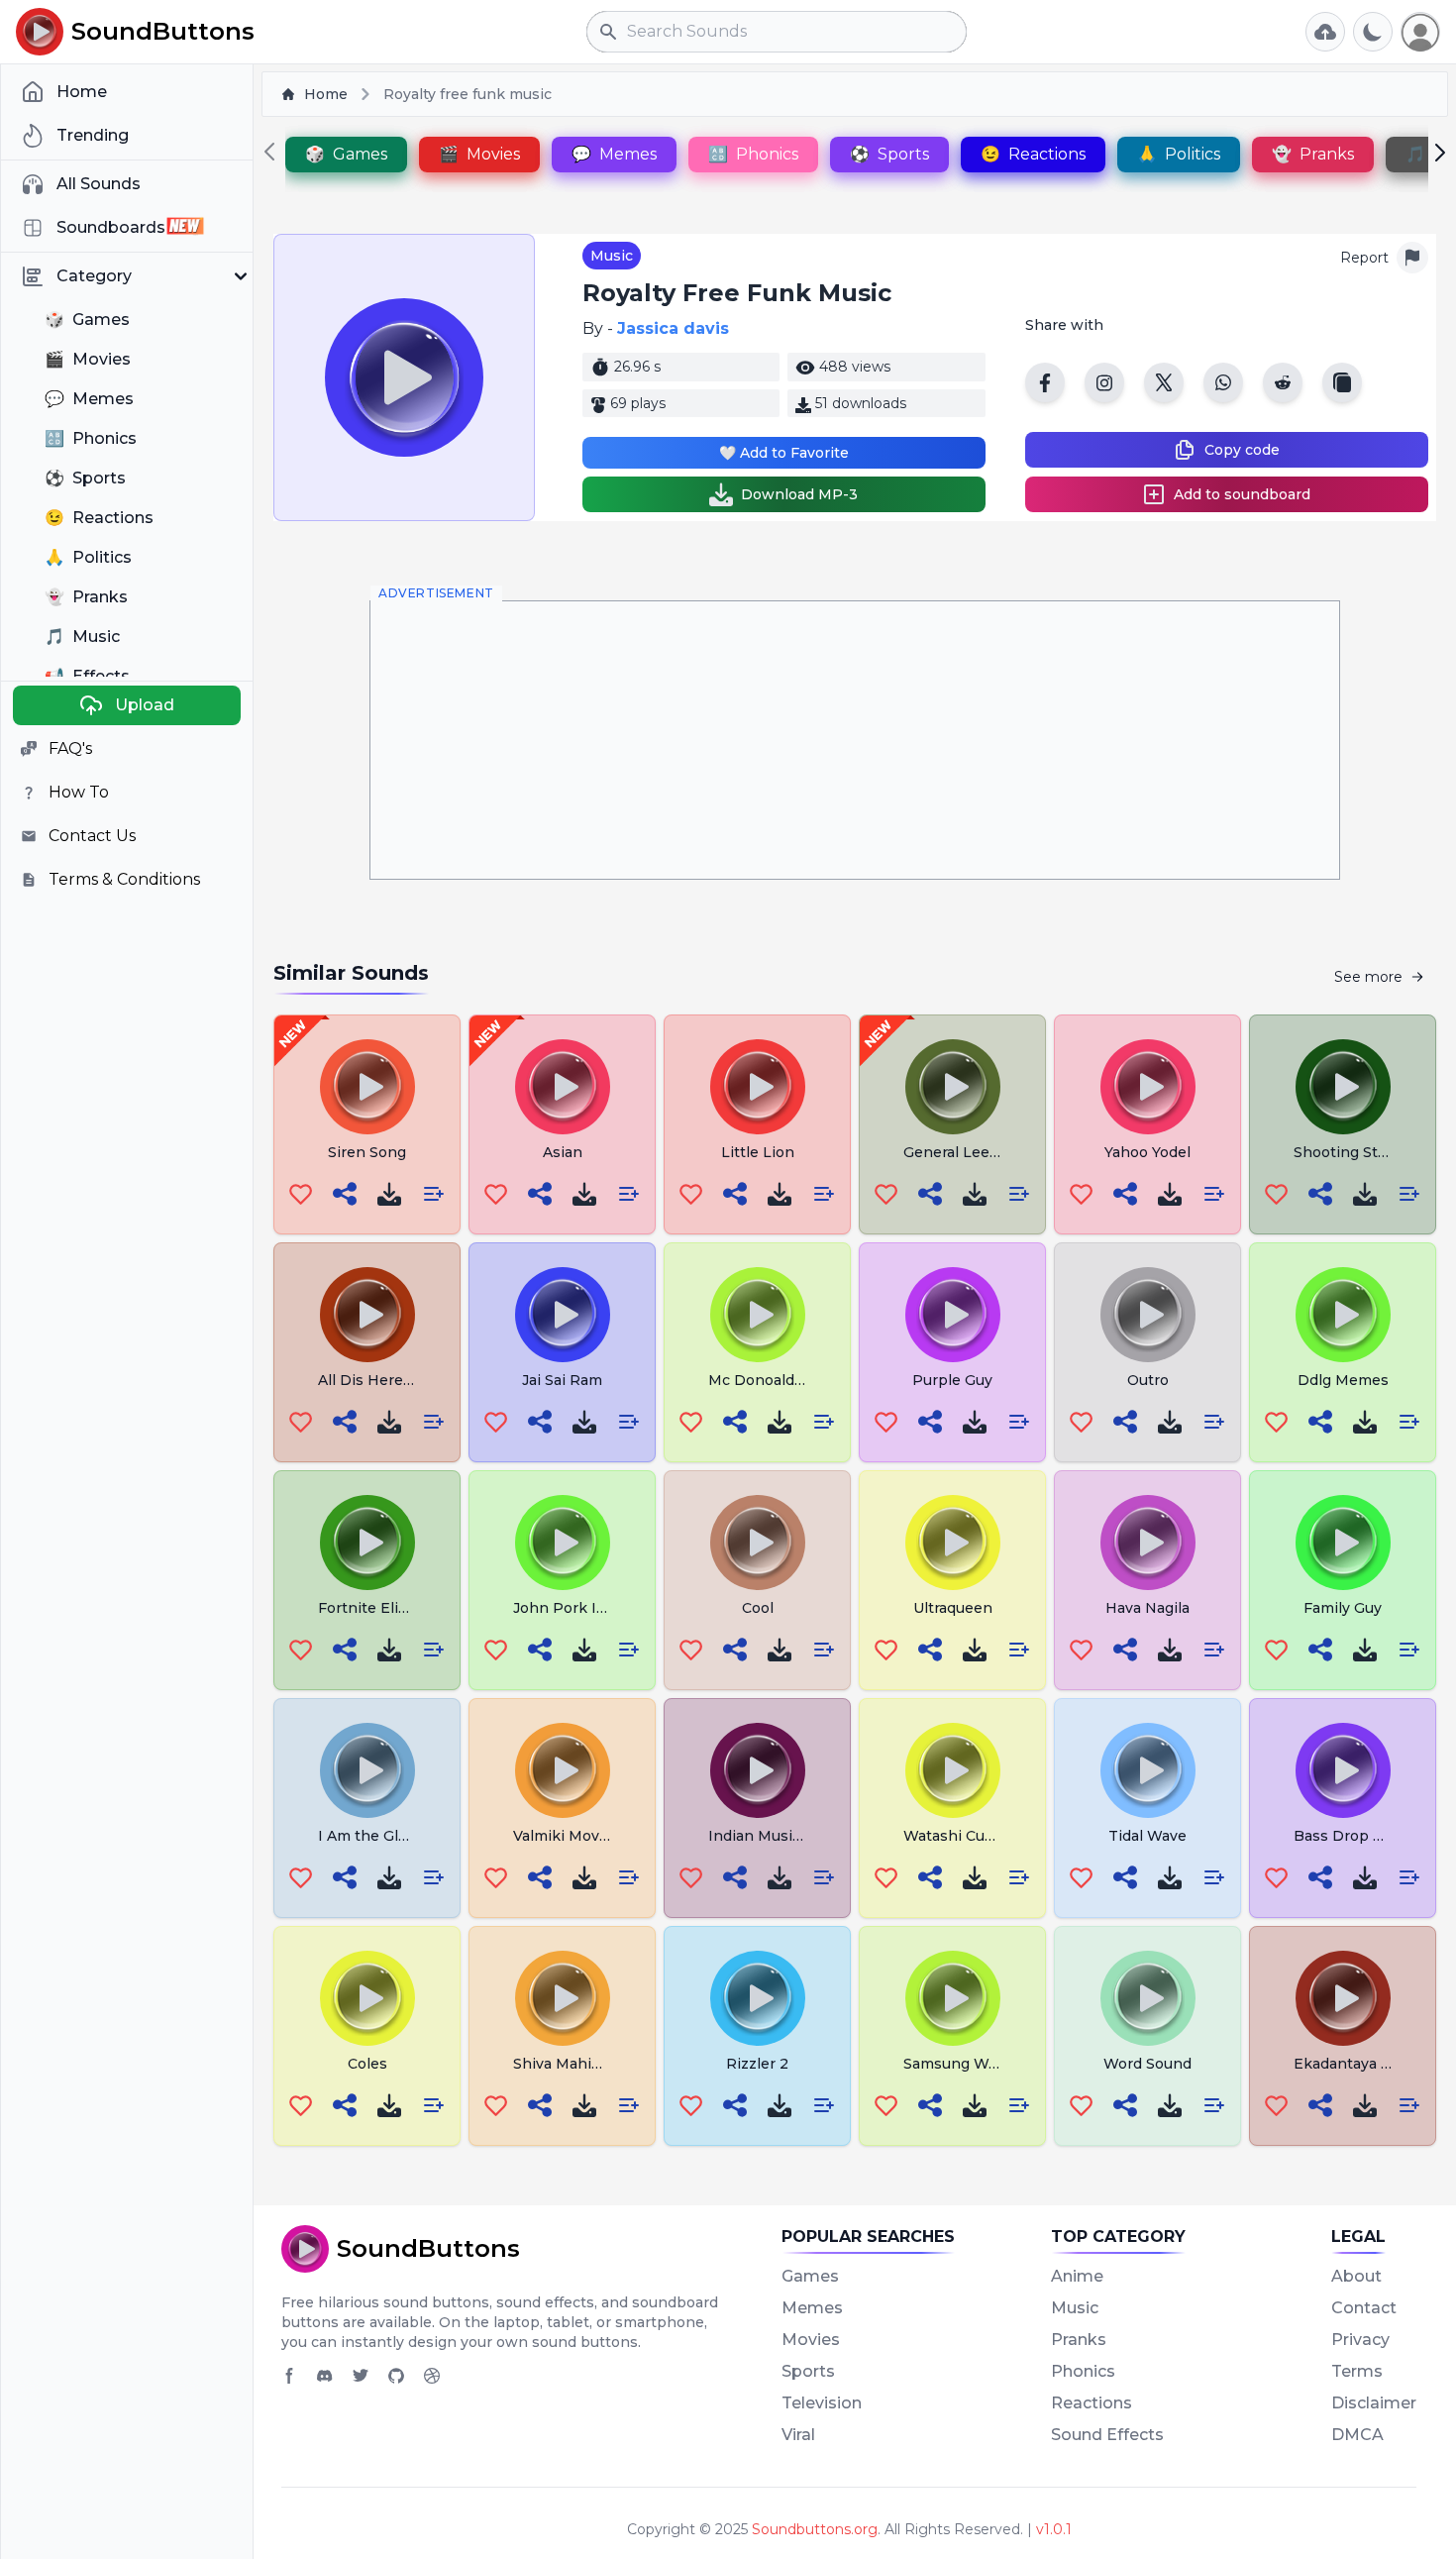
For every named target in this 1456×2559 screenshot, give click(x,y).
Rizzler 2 (757, 2064)
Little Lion (758, 1152)
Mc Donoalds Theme (783, 1380)
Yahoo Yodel (1147, 1152)
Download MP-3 (799, 494)
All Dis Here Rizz (378, 1380)
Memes (812, 2308)
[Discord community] (325, 2376)
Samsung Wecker (966, 2064)
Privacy (1360, 2340)
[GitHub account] (396, 2376)
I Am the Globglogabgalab (411, 1836)
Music (612, 256)
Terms (1357, 2371)
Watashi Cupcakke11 (976, 1836)
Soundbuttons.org (815, 2529)
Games (810, 2276)
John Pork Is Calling (585, 1608)
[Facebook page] (289, 2376)
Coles (367, 2064)
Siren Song (367, 1152)
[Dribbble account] (432, 2376)
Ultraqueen (953, 1608)
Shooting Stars (1347, 1152)
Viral (798, 2435)
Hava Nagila (1147, 1608)
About (1356, 2276)
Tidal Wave (1147, 1836)
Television (822, 2403)
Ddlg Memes (1343, 1380)
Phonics (1083, 2371)
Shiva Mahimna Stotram (598, 2064)
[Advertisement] (855, 740)
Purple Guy (952, 1380)
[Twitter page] (361, 2376)
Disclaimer (1374, 2403)
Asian (563, 1152)
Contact (1364, 2308)
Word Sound (1147, 2064)
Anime (1077, 2276)
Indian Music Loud (774, 1836)
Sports (808, 2371)
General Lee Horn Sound (991, 1152)
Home (326, 94)
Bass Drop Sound (1356, 1836)
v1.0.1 (1054, 2529)
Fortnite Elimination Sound (415, 1608)
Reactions (1092, 2403)
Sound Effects (1107, 2435)
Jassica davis (673, 328)
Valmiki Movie (563, 1836)
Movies (811, 2340)
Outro (1148, 1380)
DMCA (1357, 2435)
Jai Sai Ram (562, 1380)
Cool (758, 1608)
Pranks (1079, 2340)
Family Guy (1343, 1608)
